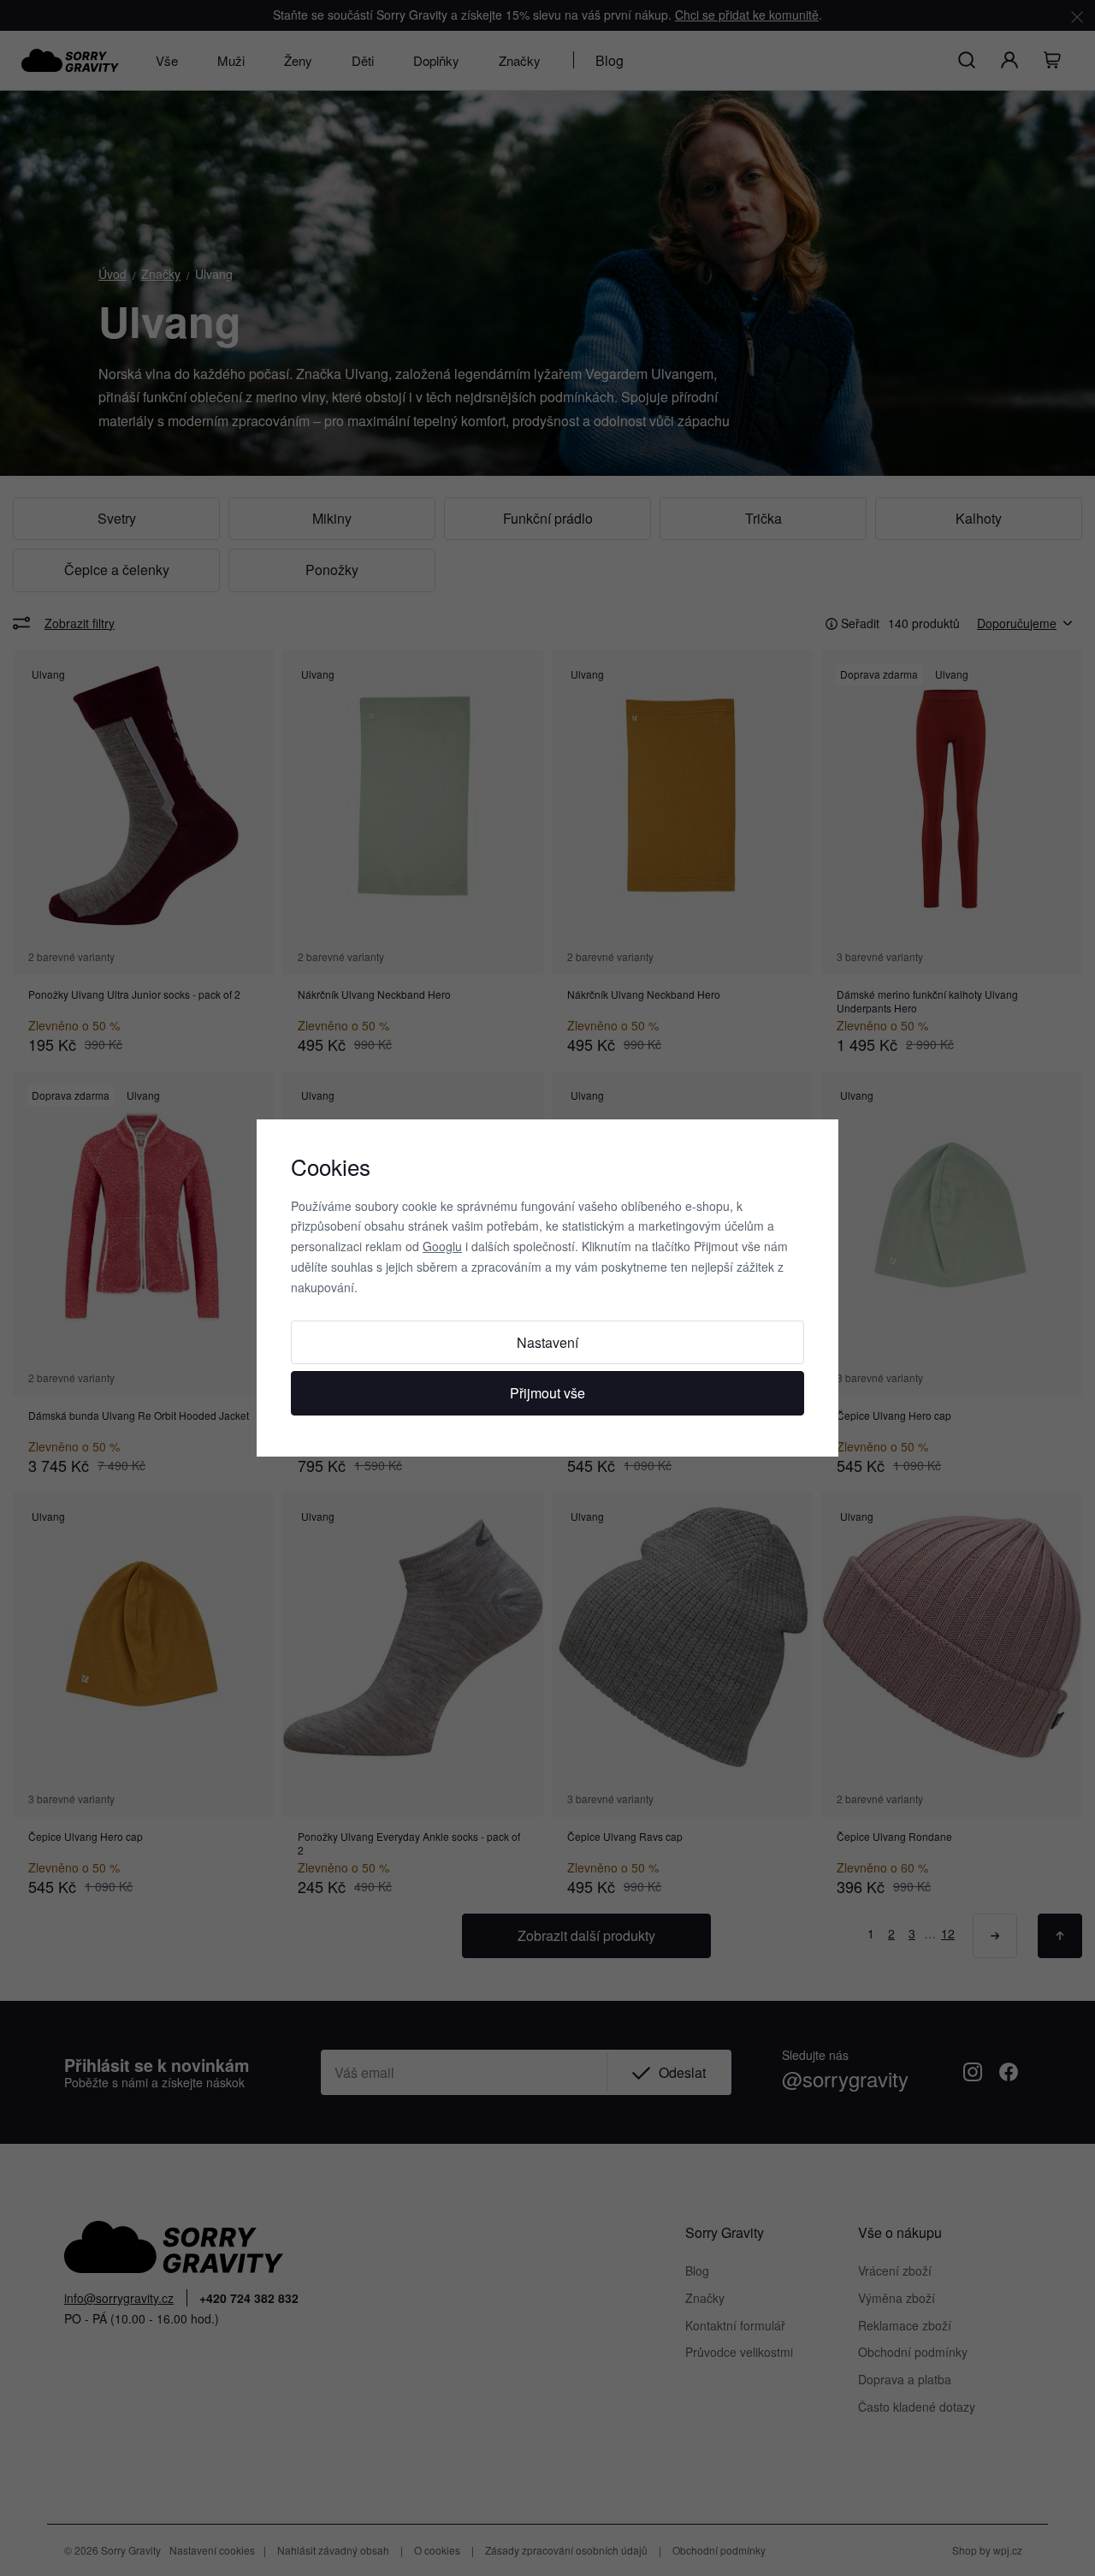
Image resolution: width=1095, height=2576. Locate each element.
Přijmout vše (547, 1393)
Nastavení (547, 1342)
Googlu (442, 1246)
